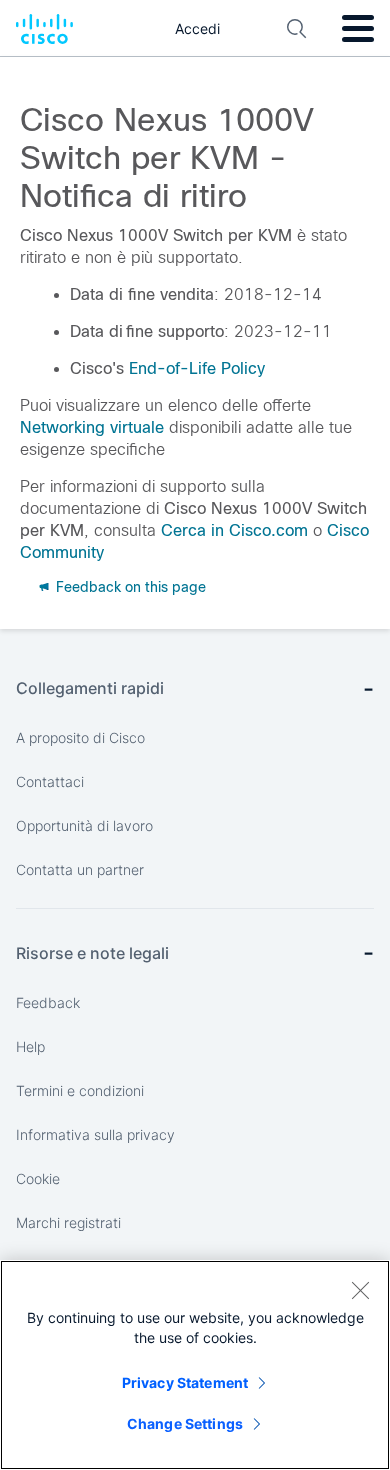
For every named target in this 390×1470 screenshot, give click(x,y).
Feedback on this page (129, 587)
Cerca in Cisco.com (234, 530)
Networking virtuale (92, 427)
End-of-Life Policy (197, 368)
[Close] (360, 1290)
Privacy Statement (185, 1382)
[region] (195, 1365)
